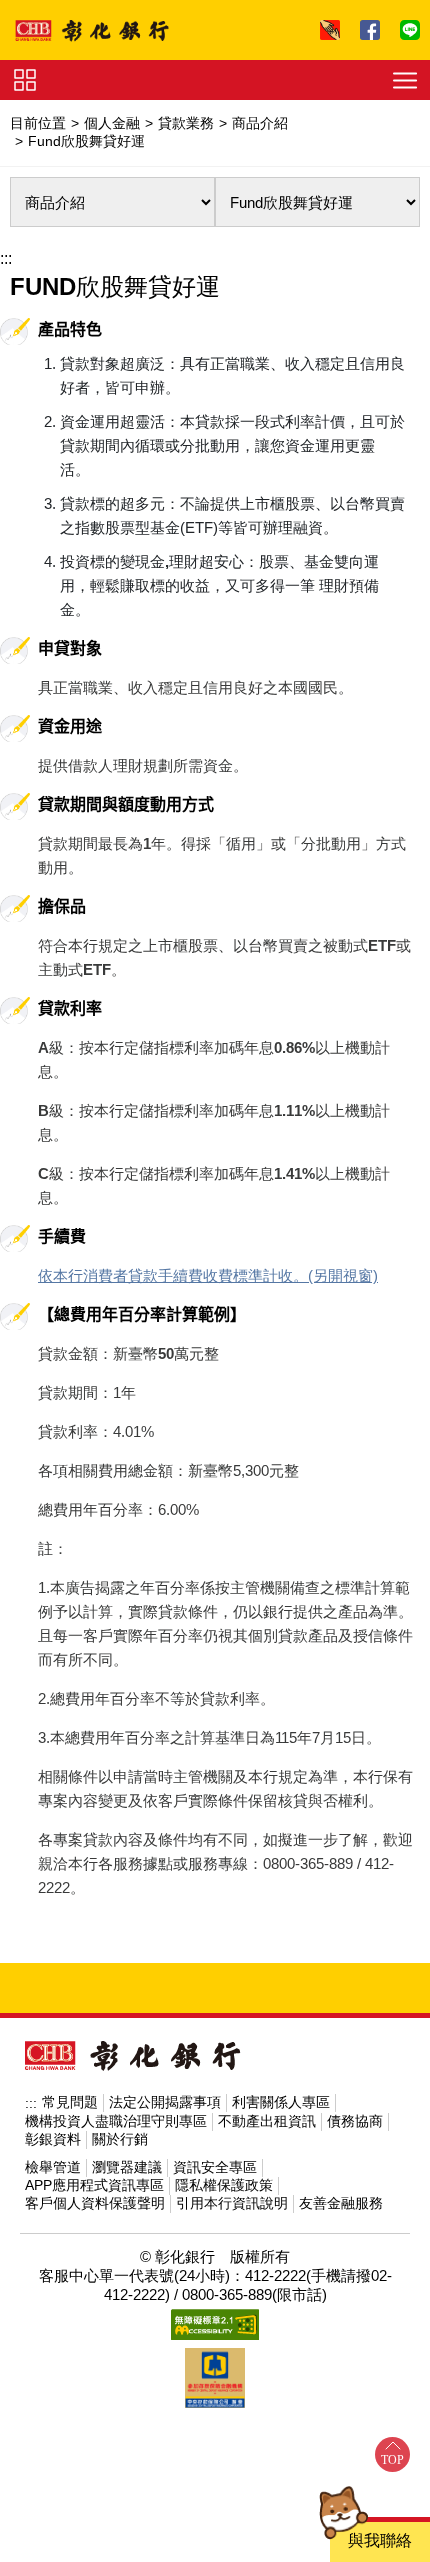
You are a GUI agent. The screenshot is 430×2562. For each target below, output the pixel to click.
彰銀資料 (53, 2139)
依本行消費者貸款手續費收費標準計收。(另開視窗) (208, 1275)
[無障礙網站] (215, 2324)
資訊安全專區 (215, 2167)
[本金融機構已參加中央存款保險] (215, 2378)
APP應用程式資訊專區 (94, 2185)
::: (6, 258)
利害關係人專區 (281, 2102)
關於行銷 (120, 2139)
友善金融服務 (341, 2203)
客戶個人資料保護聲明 (95, 2203)
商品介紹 (260, 123)
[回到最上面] (392, 2454)
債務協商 (355, 2121)
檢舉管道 (53, 2167)
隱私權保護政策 (224, 2185)
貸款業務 (186, 123)
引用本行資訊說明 (232, 2203)
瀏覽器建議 (127, 2167)
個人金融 (112, 123)
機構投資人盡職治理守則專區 (116, 2121)
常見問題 (70, 2102)
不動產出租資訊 (267, 2121)
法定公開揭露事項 (165, 2102)
